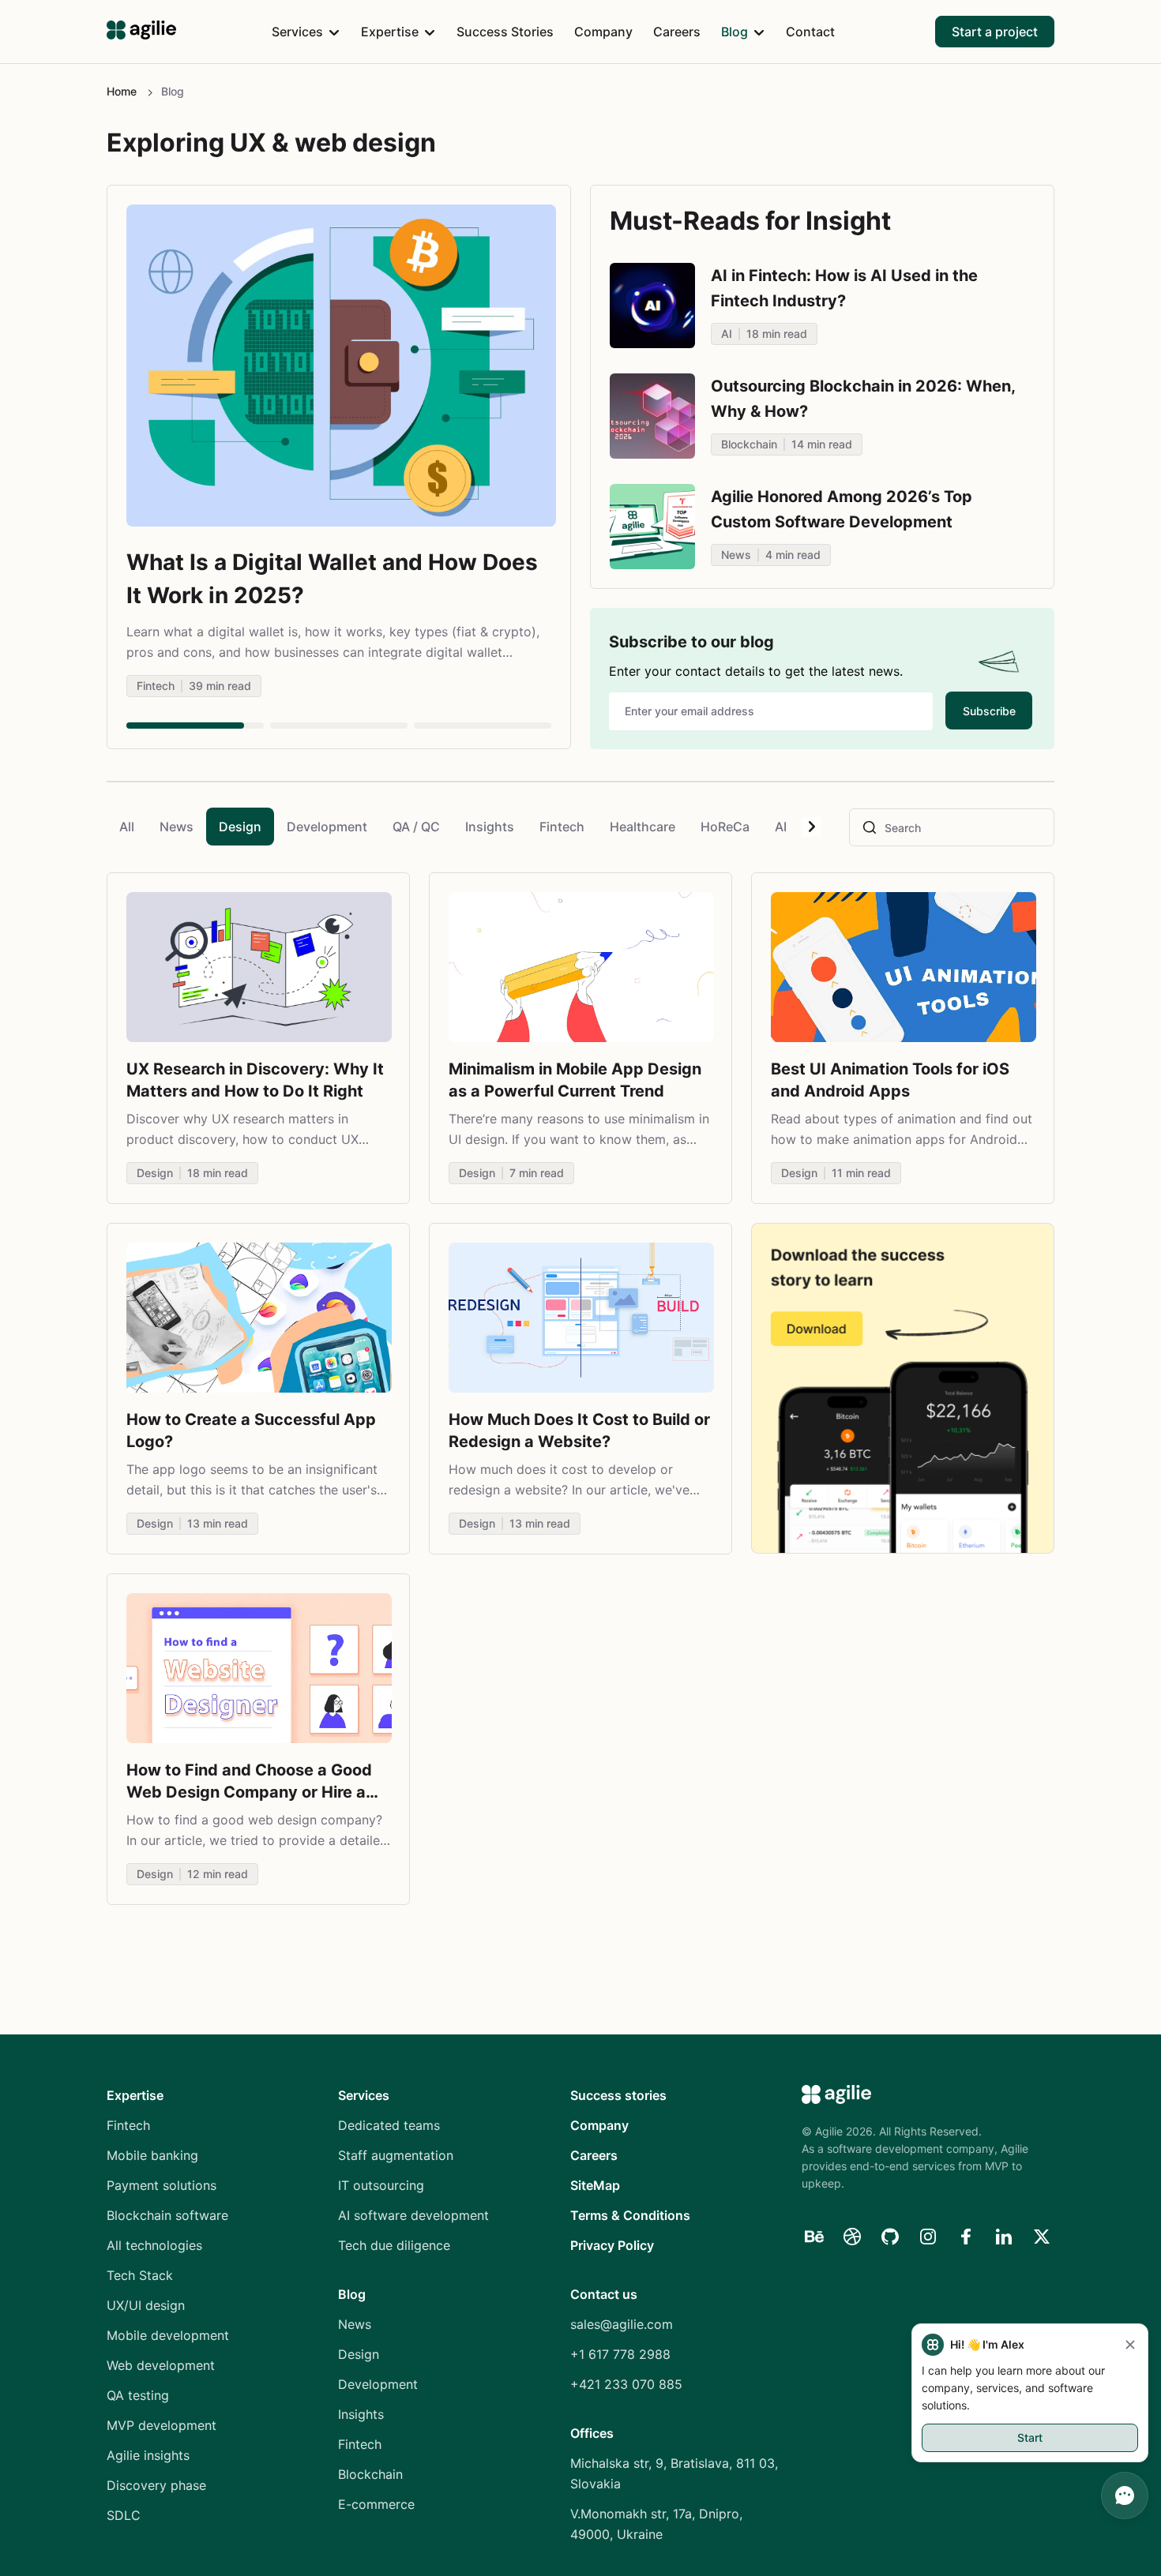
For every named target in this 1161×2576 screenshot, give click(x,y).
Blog (735, 32)
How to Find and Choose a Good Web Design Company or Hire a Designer (249, 1792)
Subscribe (989, 711)
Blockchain (370, 2474)
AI (781, 827)
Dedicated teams (389, 2125)
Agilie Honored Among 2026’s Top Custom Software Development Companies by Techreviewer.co (842, 522)
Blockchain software (167, 2215)
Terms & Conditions (630, 2215)
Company (603, 32)
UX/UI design (146, 2305)
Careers (677, 32)
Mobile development (168, 2335)
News (177, 827)
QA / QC (416, 827)
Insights (490, 827)
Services (297, 32)
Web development (161, 2365)
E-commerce (376, 2504)
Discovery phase (156, 2485)
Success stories (618, 2095)
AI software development (413, 2215)
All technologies (154, 2245)
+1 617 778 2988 (620, 2354)
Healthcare (642, 827)
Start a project (995, 32)
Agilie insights (148, 2455)
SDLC (124, 2515)
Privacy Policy (612, 2245)
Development (327, 827)
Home (122, 91)
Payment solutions (162, 2185)
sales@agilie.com (622, 2324)
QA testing (138, 2395)
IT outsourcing (381, 2185)
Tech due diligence (394, 2245)
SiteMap (595, 2185)
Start (1030, 2437)
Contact (810, 32)
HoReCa (725, 827)
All (127, 827)
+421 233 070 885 (626, 2384)
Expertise (390, 32)
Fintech (562, 827)
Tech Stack (140, 2275)
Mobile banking (152, 2155)
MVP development (162, 2425)
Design (240, 827)
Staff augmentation (396, 2155)
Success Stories (505, 32)
